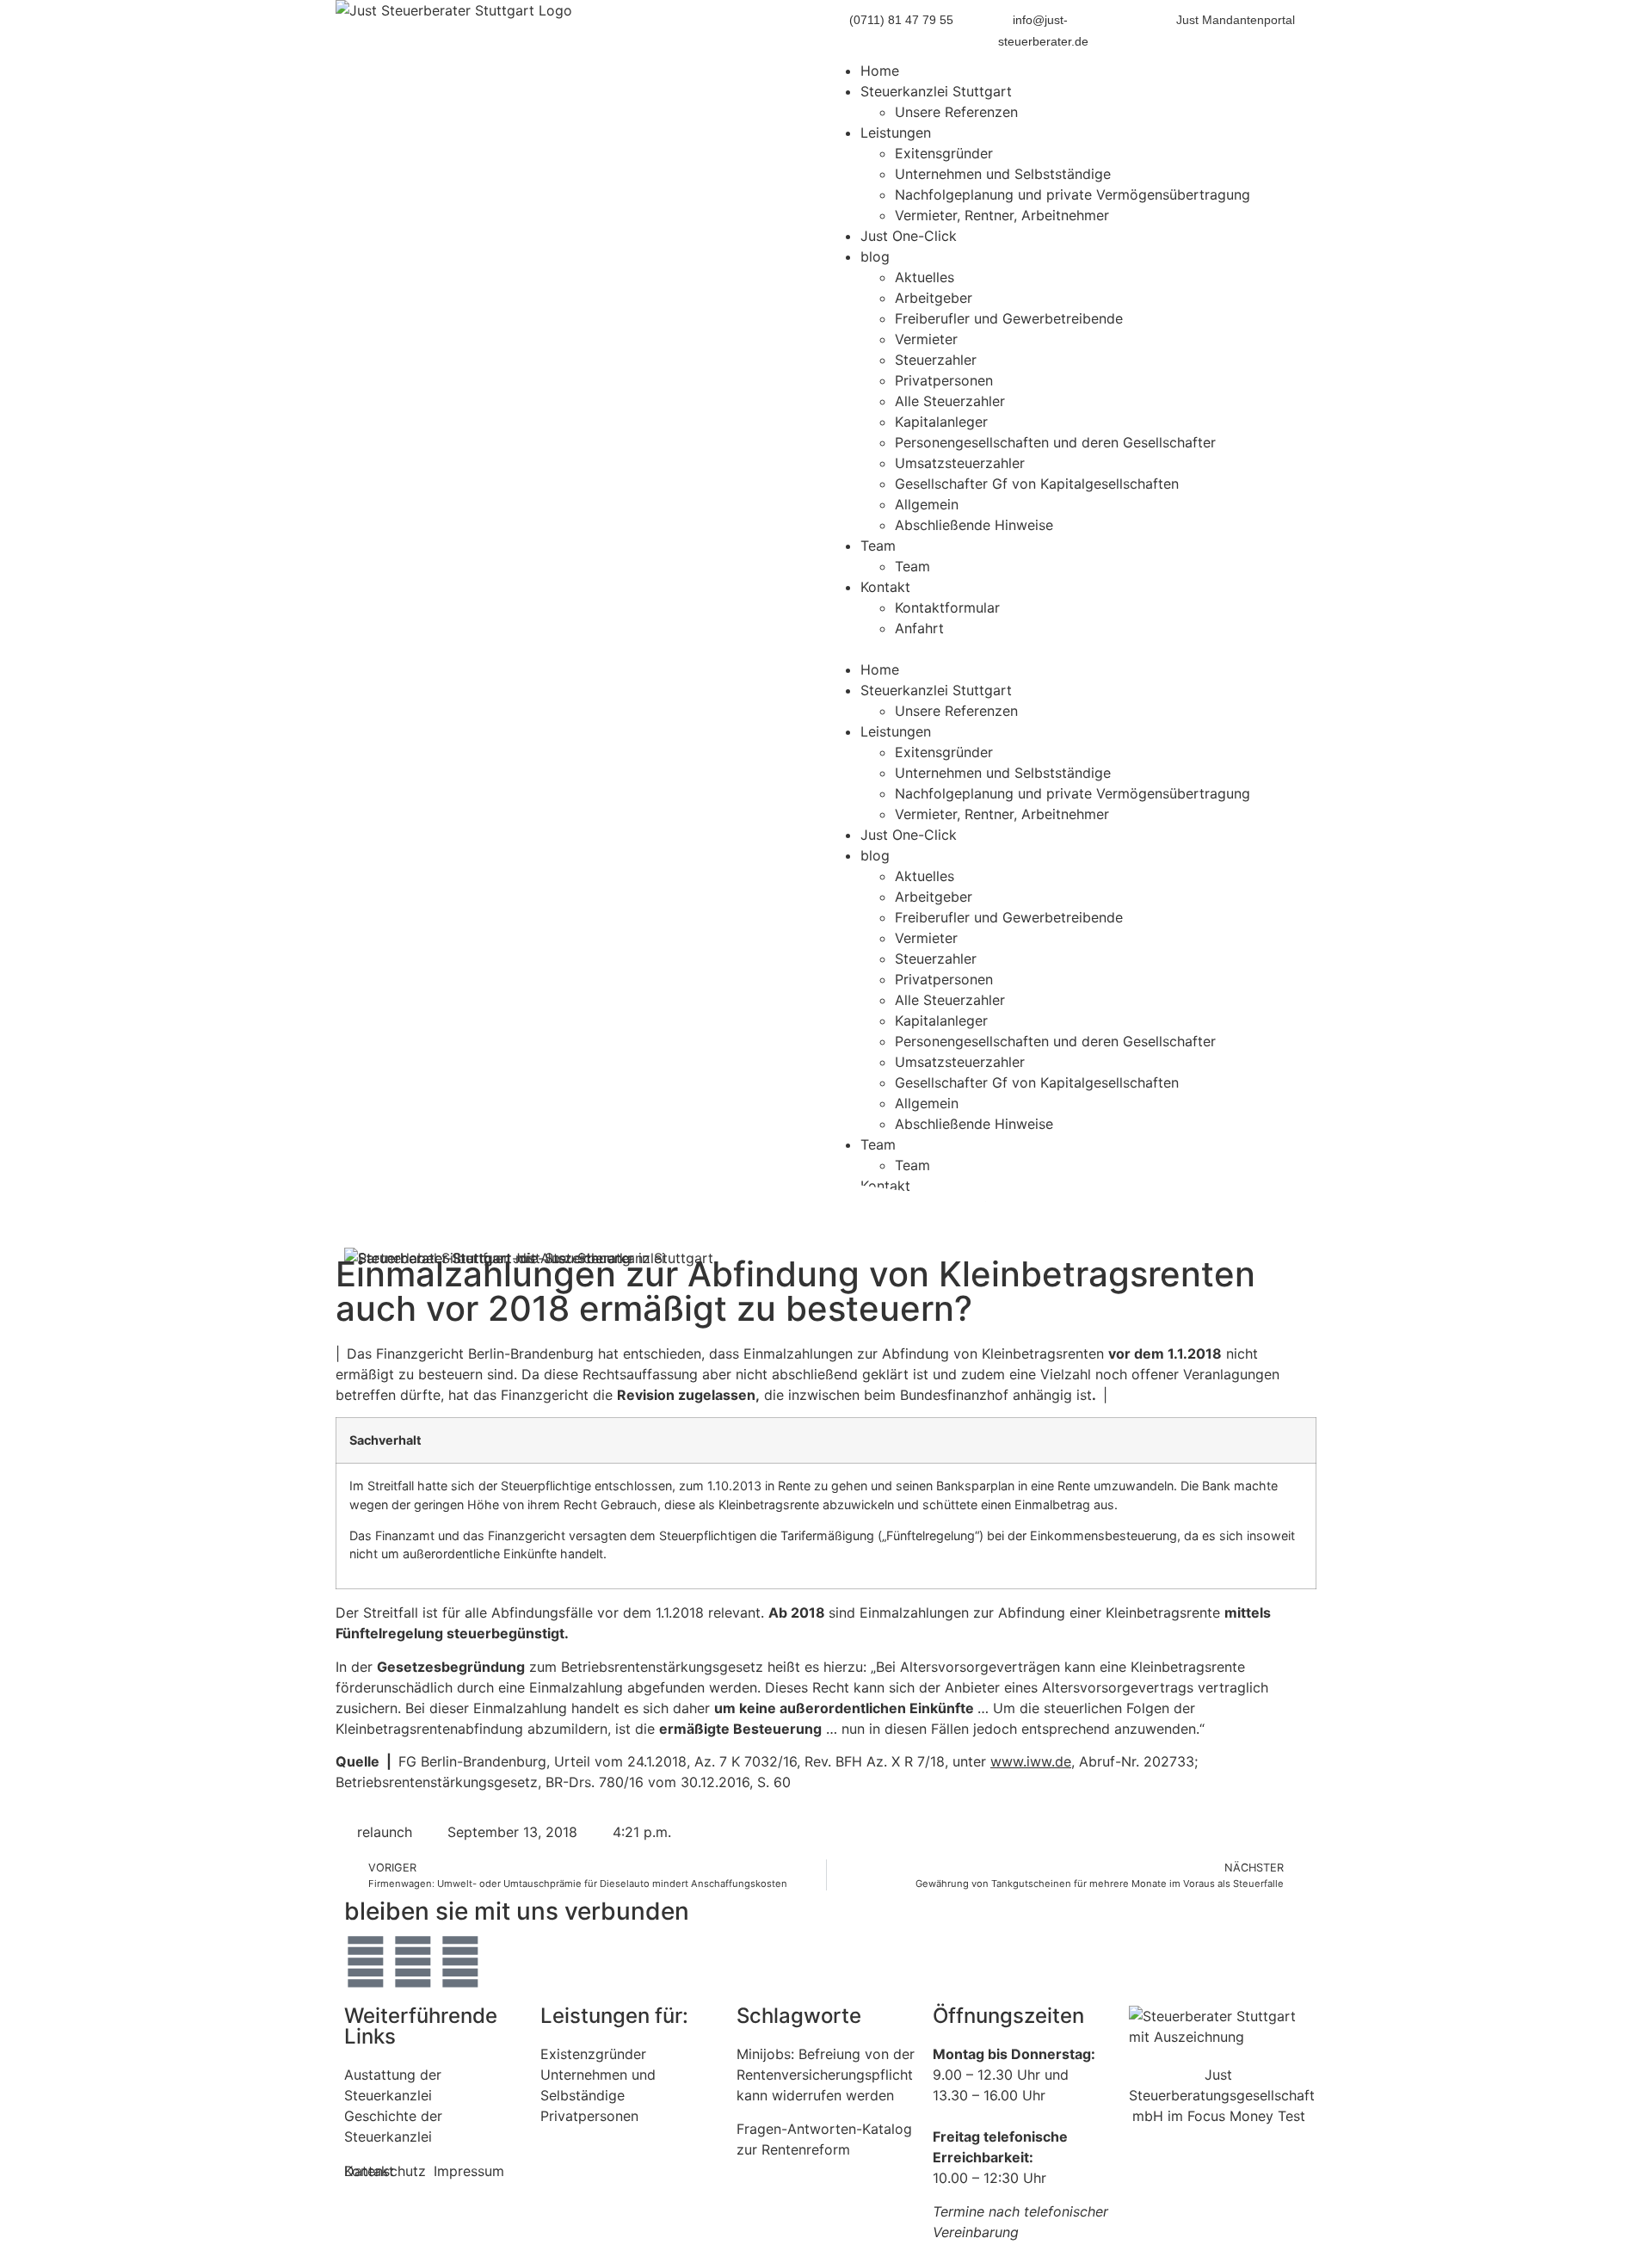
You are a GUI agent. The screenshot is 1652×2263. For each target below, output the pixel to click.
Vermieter (926, 339)
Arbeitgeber (934, 298)
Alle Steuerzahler (950, 401)
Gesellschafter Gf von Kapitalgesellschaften (1037, 484)
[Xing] (460, 1962)
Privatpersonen (944, 380)
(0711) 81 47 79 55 (901, 20)
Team (878, 546)
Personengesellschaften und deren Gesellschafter (1055, 442)
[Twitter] (366, 1962)
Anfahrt (919, 628)
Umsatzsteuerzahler (960, 463)
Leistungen (896, 133)
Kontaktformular (947, 607)
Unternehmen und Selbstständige (1003, 174)
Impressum (469, 2171)
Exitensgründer (944, 153)
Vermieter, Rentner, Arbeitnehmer (1002, 215)
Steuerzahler (936, 360)
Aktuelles (925, 277)
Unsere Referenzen (956, 112)
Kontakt (885, 587)
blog (875, 256)
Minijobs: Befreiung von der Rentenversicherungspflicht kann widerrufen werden (826, 2075)
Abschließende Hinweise (974, 525)
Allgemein (927, 504)
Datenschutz (385, 2171)
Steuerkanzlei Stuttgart (936, 91)
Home (880, 71)
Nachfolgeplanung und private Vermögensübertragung (1073, 194)
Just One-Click (909, 236)
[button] (1071, 649)
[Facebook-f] (413, 1962)
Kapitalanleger (941, 422)
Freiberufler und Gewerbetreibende (1009, 318)
